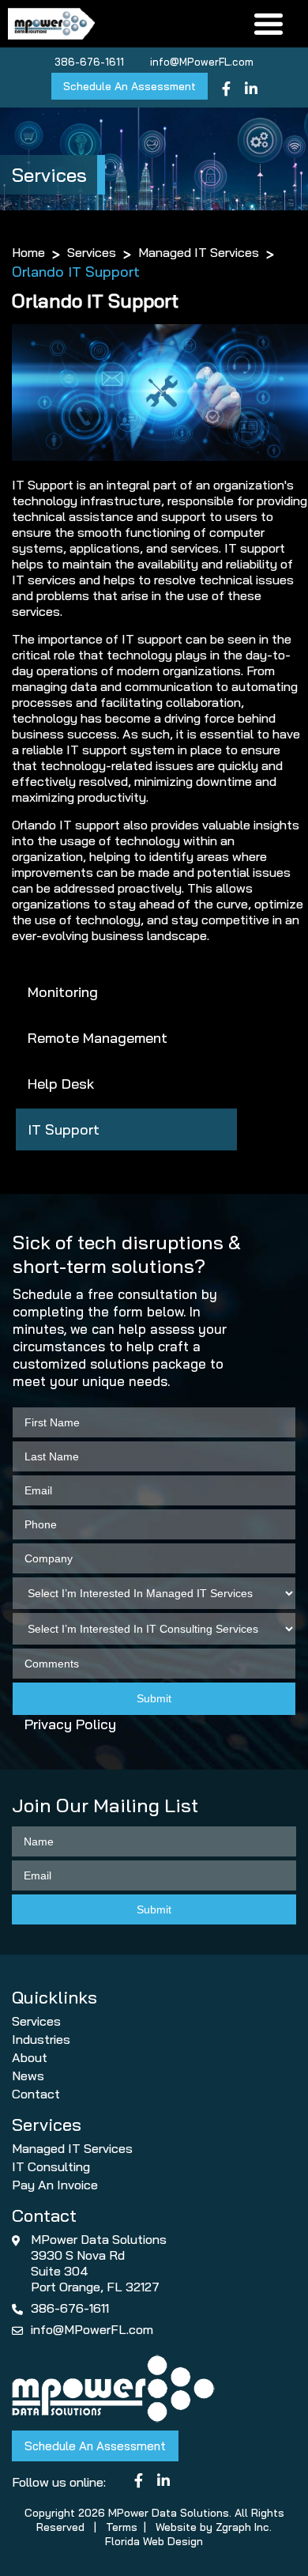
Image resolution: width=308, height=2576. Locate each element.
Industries (41, 2039)
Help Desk (61, 1084)
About (30, 2057)
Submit (154, 1698)
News (28, 2076)
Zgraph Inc (242, 2527)
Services (92, 252)
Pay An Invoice (55, 2185)
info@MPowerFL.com (202, 62)
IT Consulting (51, 2166)
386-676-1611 (89, 62)
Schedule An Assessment (130, 86)
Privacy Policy (70, 1724)
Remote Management (98, 1038)
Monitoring (63, 992)
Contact (36, 2094)
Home (28, 252)
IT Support (64, 1129)
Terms (122, 2527)
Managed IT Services (199, 252)
